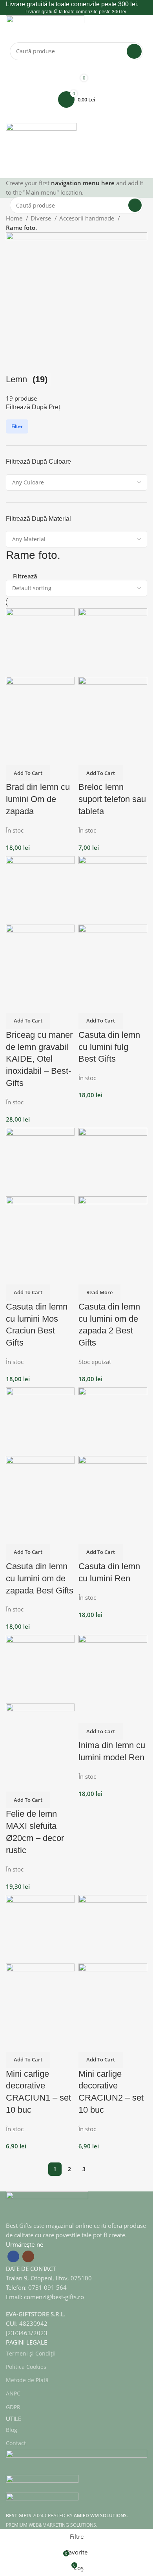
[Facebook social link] (13, 2256)
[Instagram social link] (28, 2256)
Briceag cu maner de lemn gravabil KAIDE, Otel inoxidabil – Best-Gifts (39, 1059)
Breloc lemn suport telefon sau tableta (112, 799)
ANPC (13, 2393)
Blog (12, 2430)
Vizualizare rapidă (16, 755)
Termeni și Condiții (31, 2353)
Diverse (42, 218)
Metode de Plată (27, 2380)
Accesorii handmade (87, 218)
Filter (17, 426)
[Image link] (47, 2205)
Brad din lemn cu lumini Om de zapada (38, 799)
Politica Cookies (26, 2367)
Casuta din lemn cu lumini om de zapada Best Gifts (40, 1578)
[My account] (76, 68)
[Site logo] (45, 28)
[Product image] (40, 710)
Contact (16, 2443)
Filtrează (25, 576)
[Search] (134, 51)
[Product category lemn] (76, 318)
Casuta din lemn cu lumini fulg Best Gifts (109, 1047)
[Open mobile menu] (76, 115)
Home (15, 218)
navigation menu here (83, 183)
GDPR (13, 2407)
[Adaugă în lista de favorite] (35, 755)
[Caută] (76, 170)
